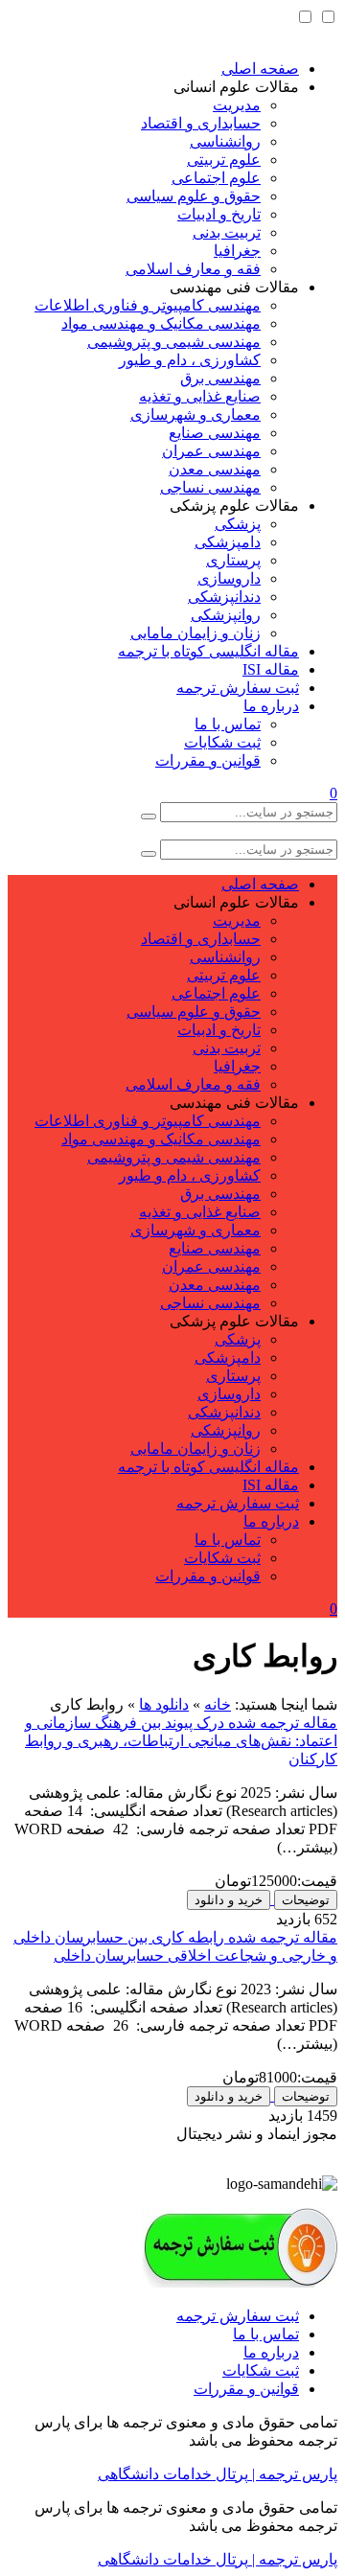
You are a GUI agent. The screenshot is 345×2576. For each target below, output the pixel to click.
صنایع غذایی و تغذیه (200, 396)
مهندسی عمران (211, 451)
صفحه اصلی (260, 69)
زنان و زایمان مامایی (195, 633)
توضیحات (306, 1900)
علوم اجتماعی (216, 178)
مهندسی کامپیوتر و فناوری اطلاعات (148, 305)
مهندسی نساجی (210, 487)
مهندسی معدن (215, 469)
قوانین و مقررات (208, 760)
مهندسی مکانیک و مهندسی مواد (161, 323)
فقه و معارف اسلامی (193, 269)
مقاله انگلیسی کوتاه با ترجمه (208, 651)
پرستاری (233, 560)
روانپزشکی (226, 615)
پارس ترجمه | (293, 2474)
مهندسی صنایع (215, 433)
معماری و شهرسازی (195, 414)
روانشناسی (225, 141)
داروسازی (229, 578)
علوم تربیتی (224, 160)
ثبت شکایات (222, 742)
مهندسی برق (220, 378)
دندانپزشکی (224, 597)
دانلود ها (164, 1704)
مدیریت (237, 105)
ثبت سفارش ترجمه (238, 688)
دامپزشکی (228, 542)
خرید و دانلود (229, 1900)
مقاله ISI (271, 669)
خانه (218, 1704)
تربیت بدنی (227, 232)
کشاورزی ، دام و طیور (190, 360)
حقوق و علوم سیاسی (194, 196)
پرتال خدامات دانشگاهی (173, 2474)
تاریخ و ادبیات (219, 214)
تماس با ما (228, 724)
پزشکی (238, 524)
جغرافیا (237, 251)
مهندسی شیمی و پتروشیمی (174, 342)
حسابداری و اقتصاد (201, 123)
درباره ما (271, 706)
